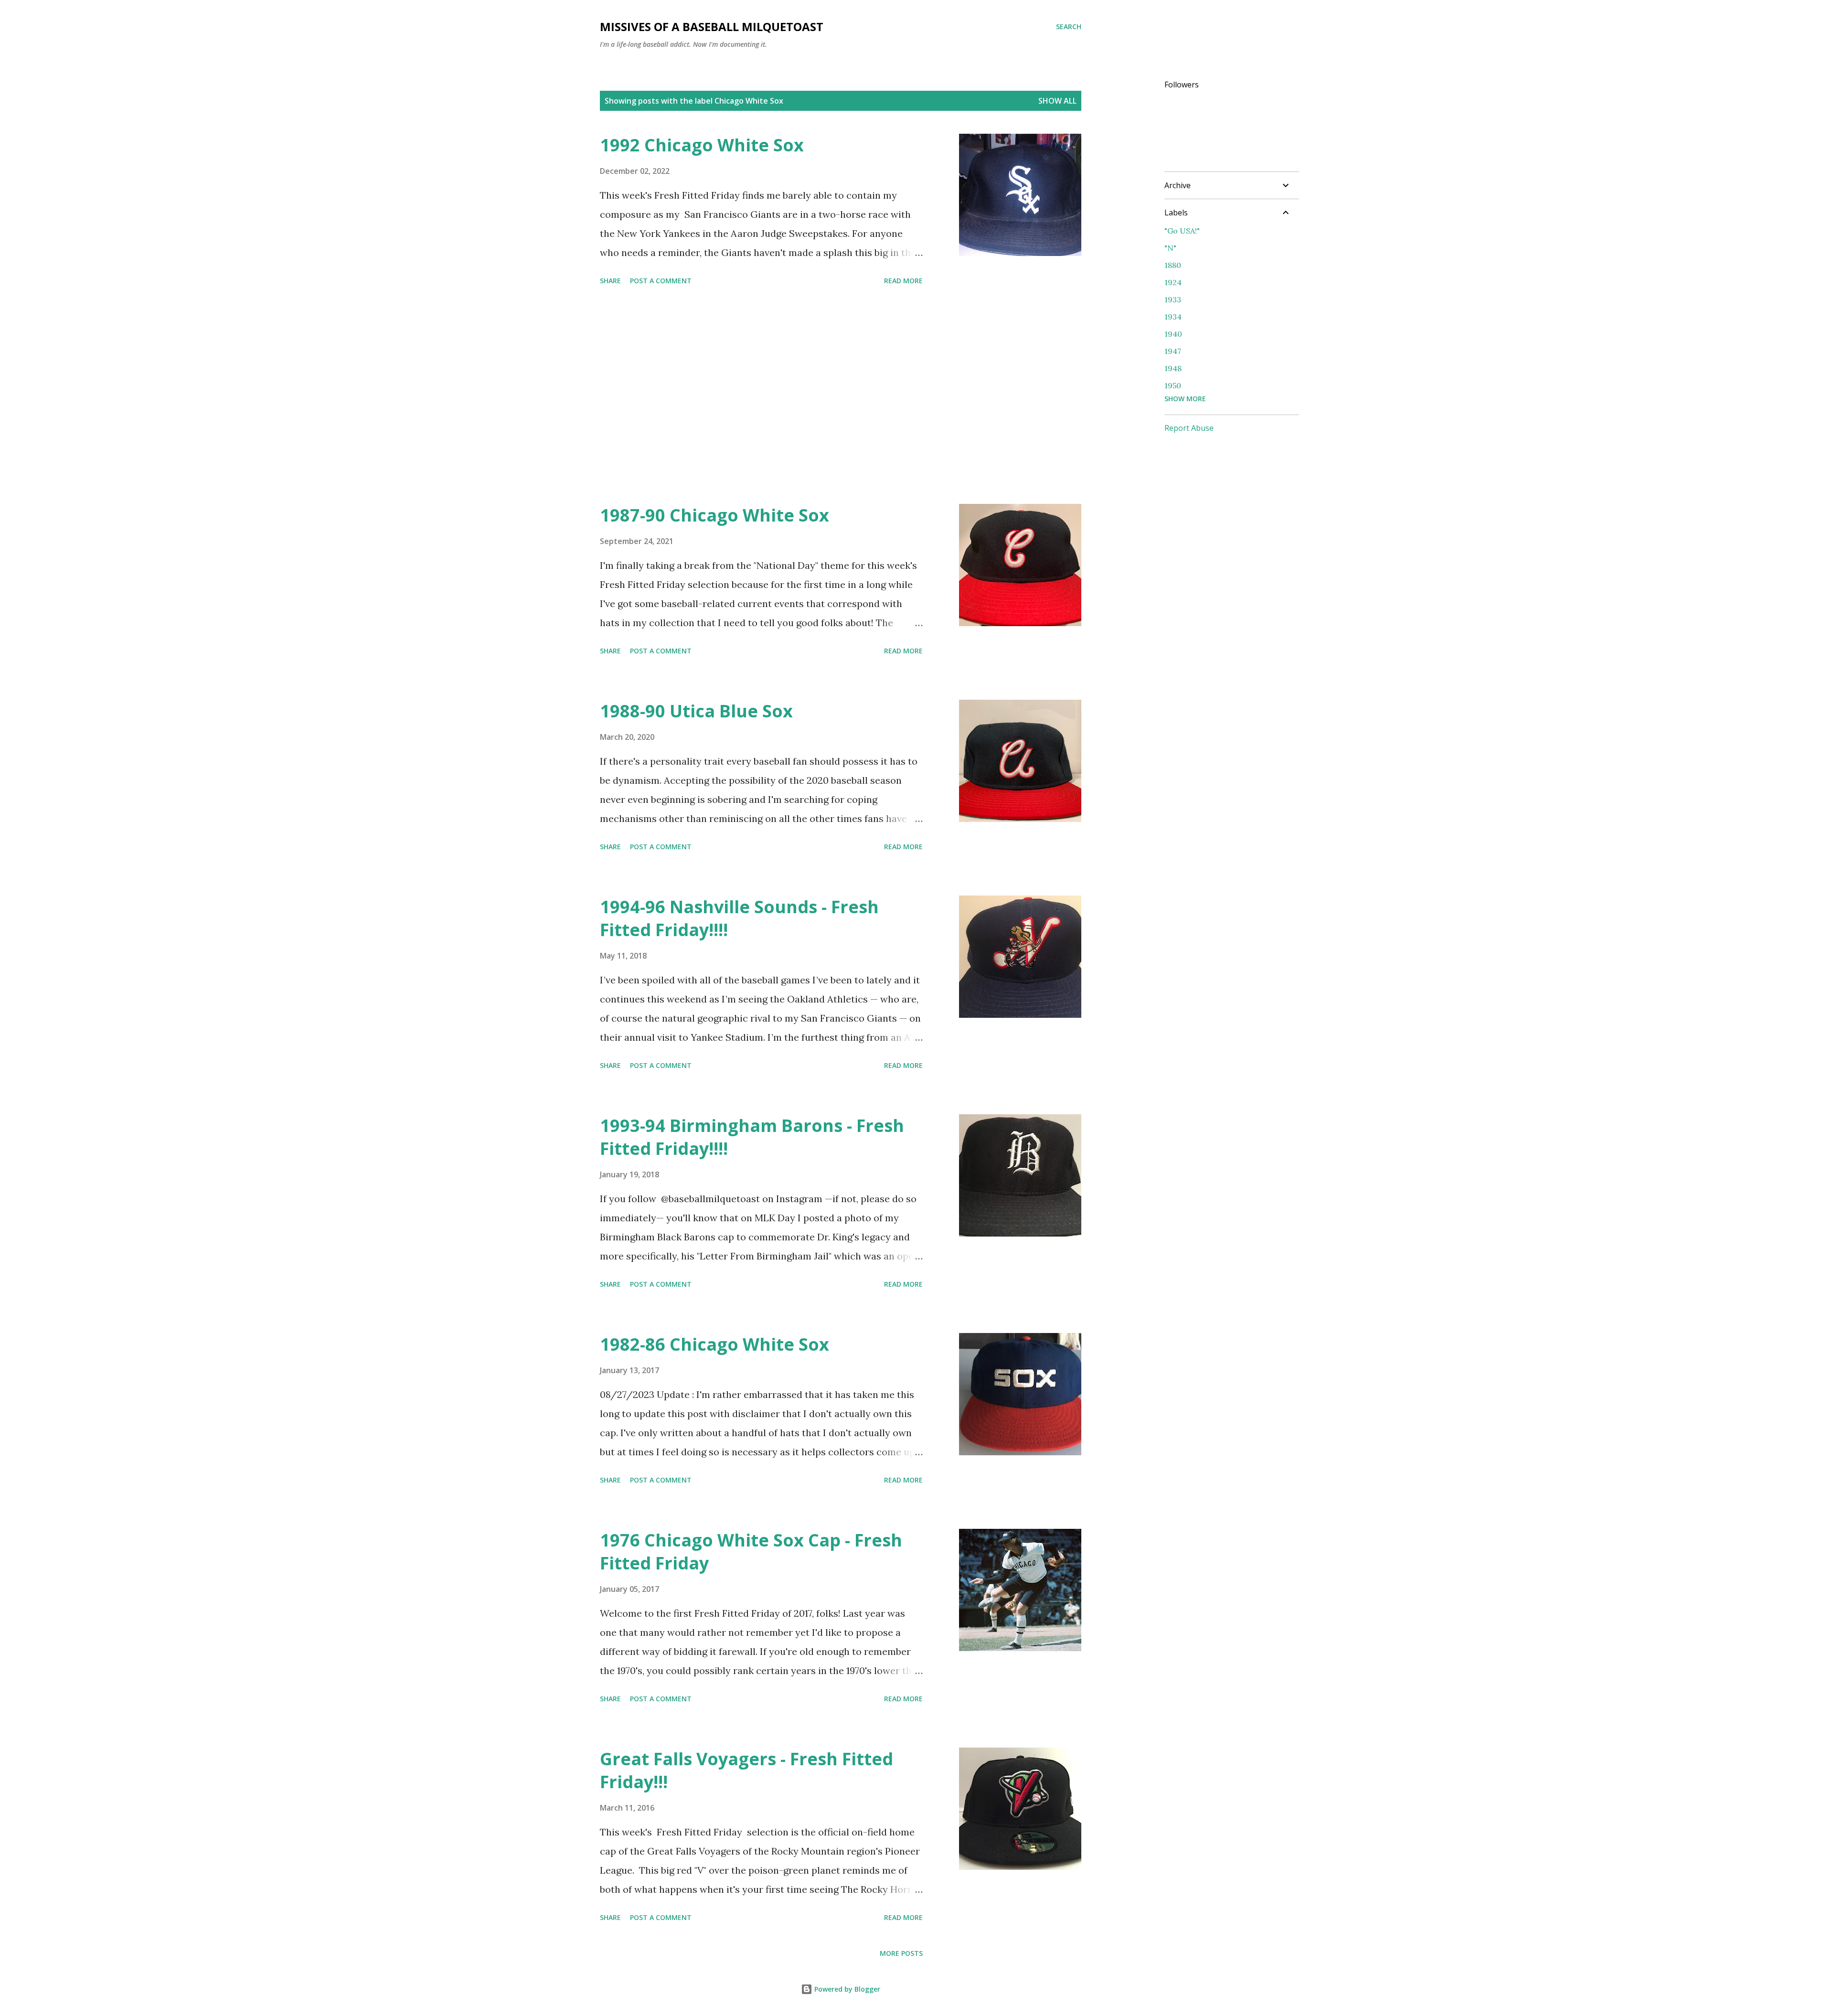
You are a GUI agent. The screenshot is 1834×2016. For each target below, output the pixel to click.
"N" (1170, 248)
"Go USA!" (1182, 231)
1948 (1173, 368)
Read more (903, 281)
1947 (1173, 351)
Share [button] (610, 281)
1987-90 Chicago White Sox (714, 515)
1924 (1173, 282)
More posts (901, 1953)
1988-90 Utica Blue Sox (696, 711)
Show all (1057, 101)
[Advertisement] (761, 396)
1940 (1173, 334)
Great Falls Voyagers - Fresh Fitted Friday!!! (746, 1770)
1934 (1173, 317)
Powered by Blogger (846, 1989)
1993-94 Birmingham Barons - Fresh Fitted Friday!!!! (752, 1137)
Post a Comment (661, 281)
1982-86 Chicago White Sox (714, 1344)
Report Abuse (1189, 428)
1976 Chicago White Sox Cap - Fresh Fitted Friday (751, 1552)
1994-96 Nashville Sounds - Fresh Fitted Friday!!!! (739, 918)
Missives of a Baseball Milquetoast (712, 27)
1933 (1173, 299)
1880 (1173, 265)
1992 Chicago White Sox (702, 145)
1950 (1173, 385)
